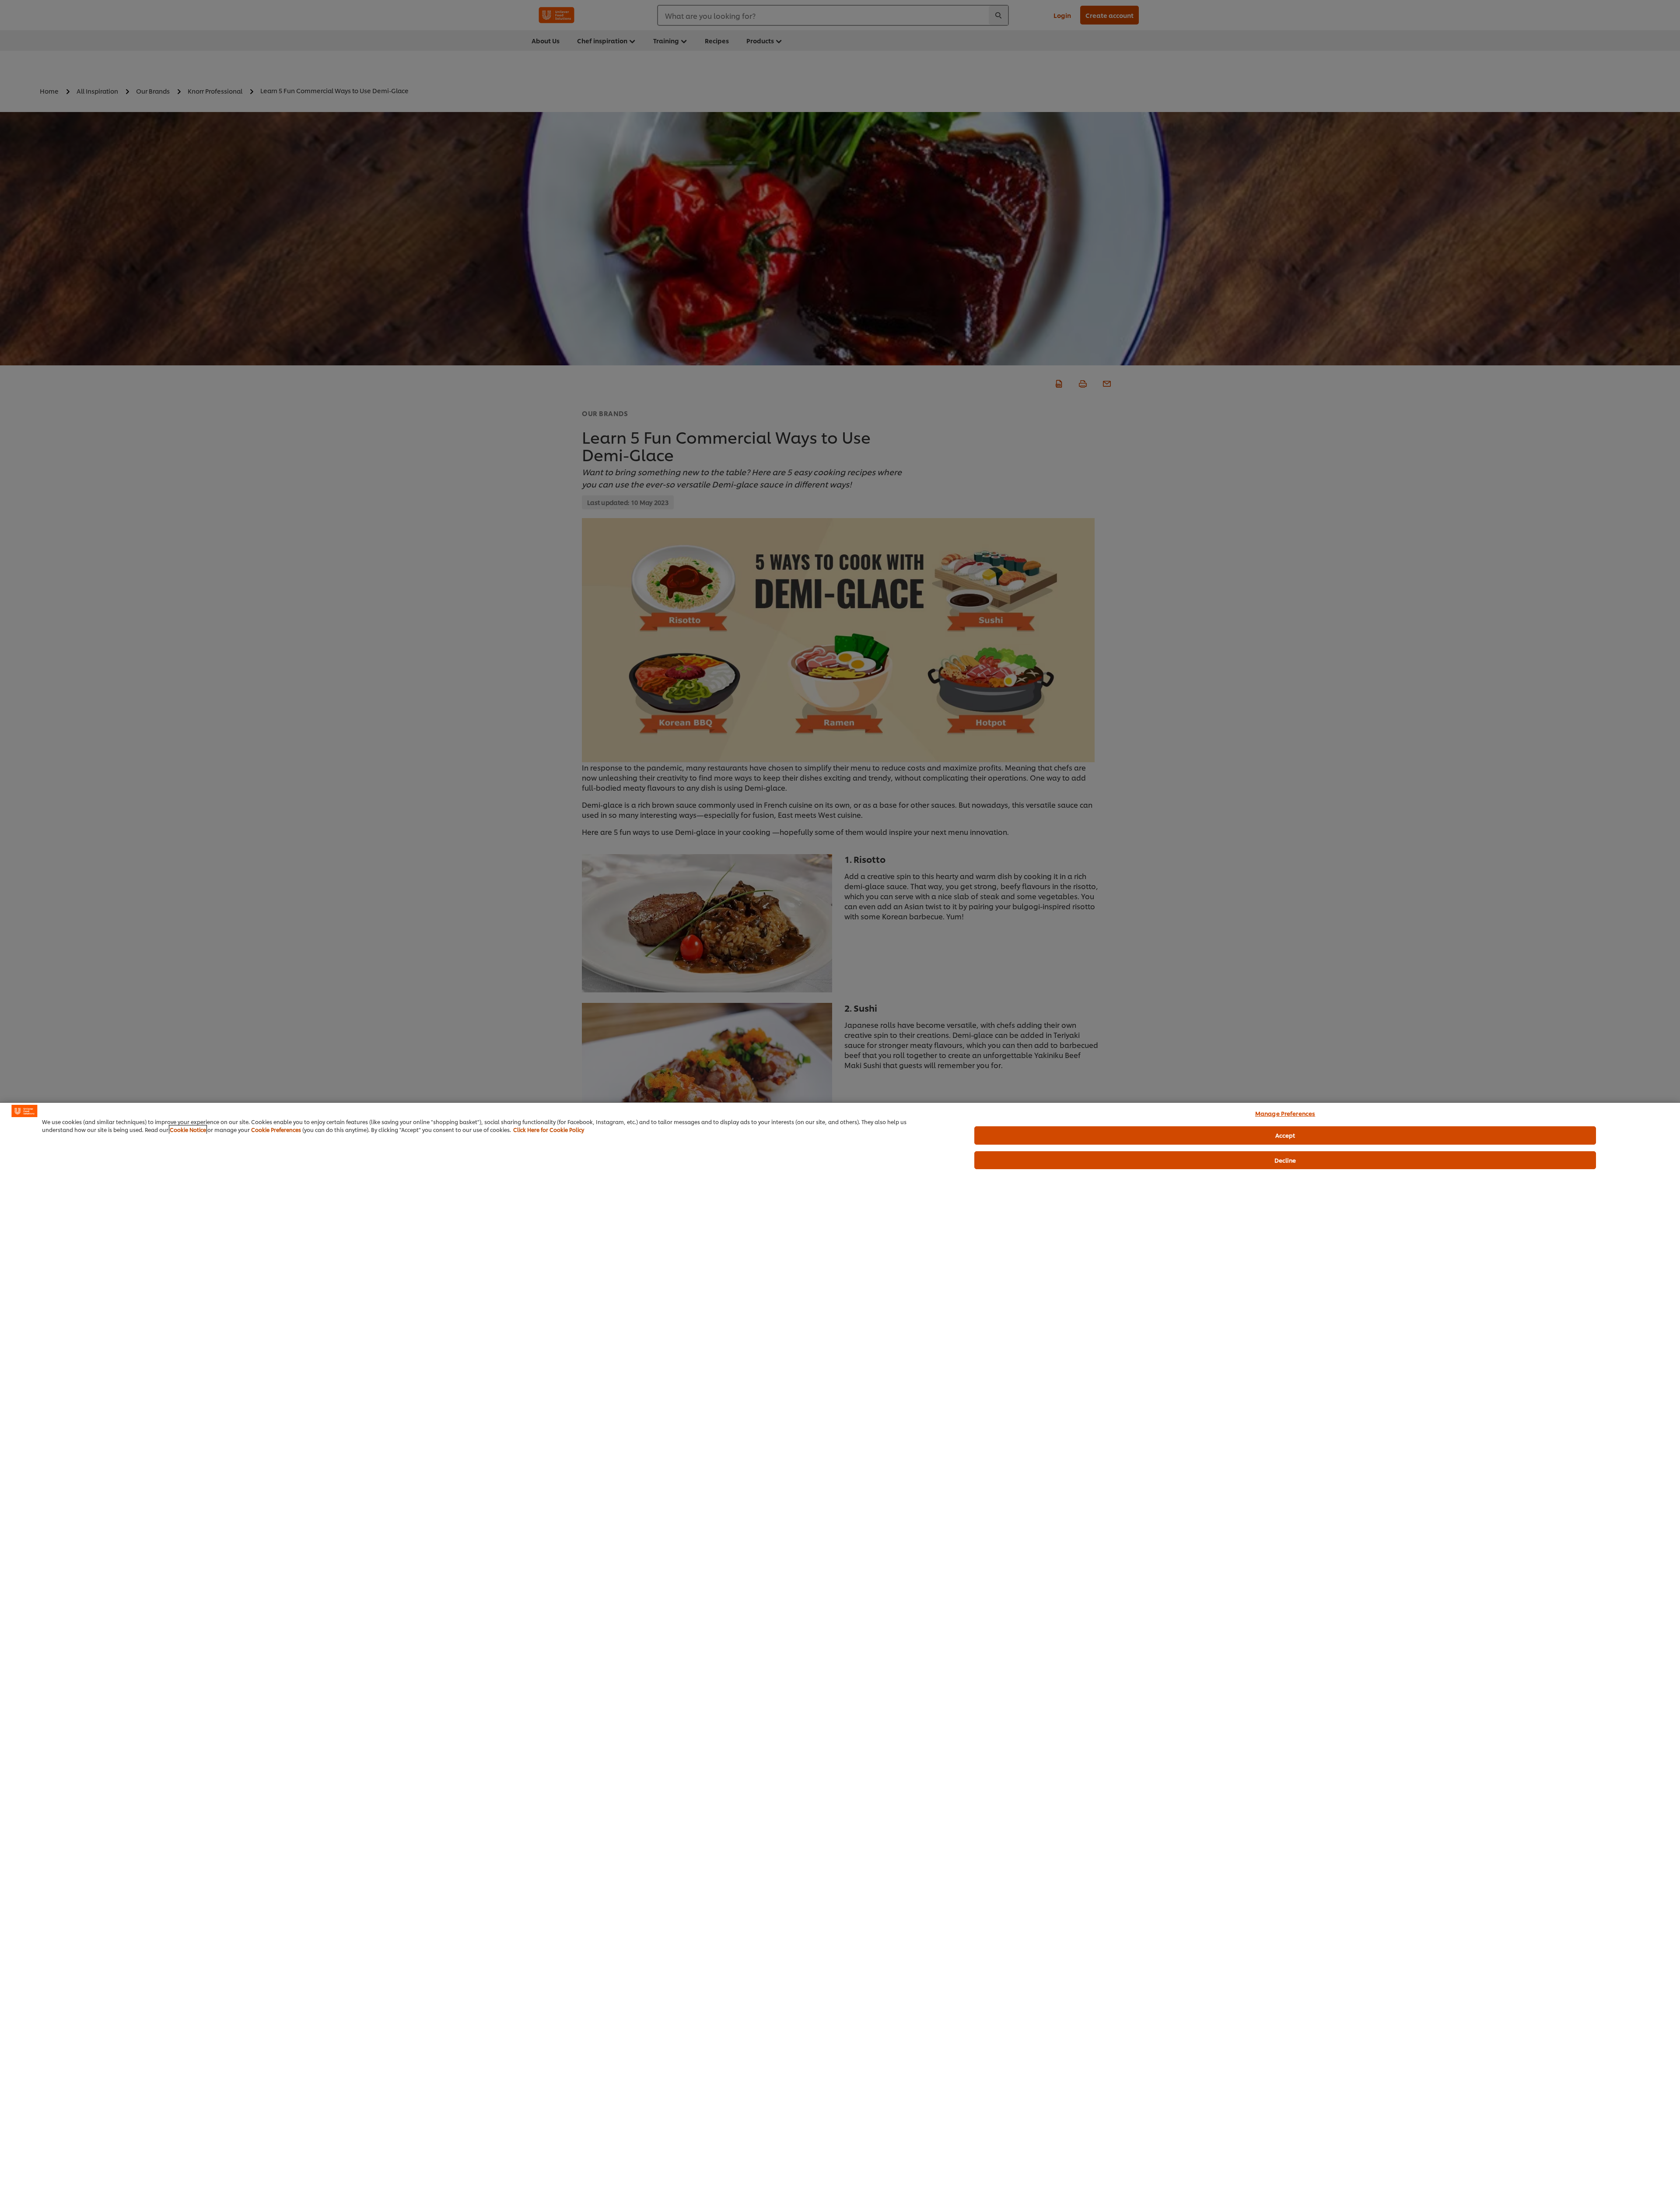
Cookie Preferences (276, 1130)
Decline (1285, 1160)
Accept (1285, 1135)
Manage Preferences (1285, 1113)
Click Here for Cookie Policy (549, 1130)
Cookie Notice (188, 1130)
